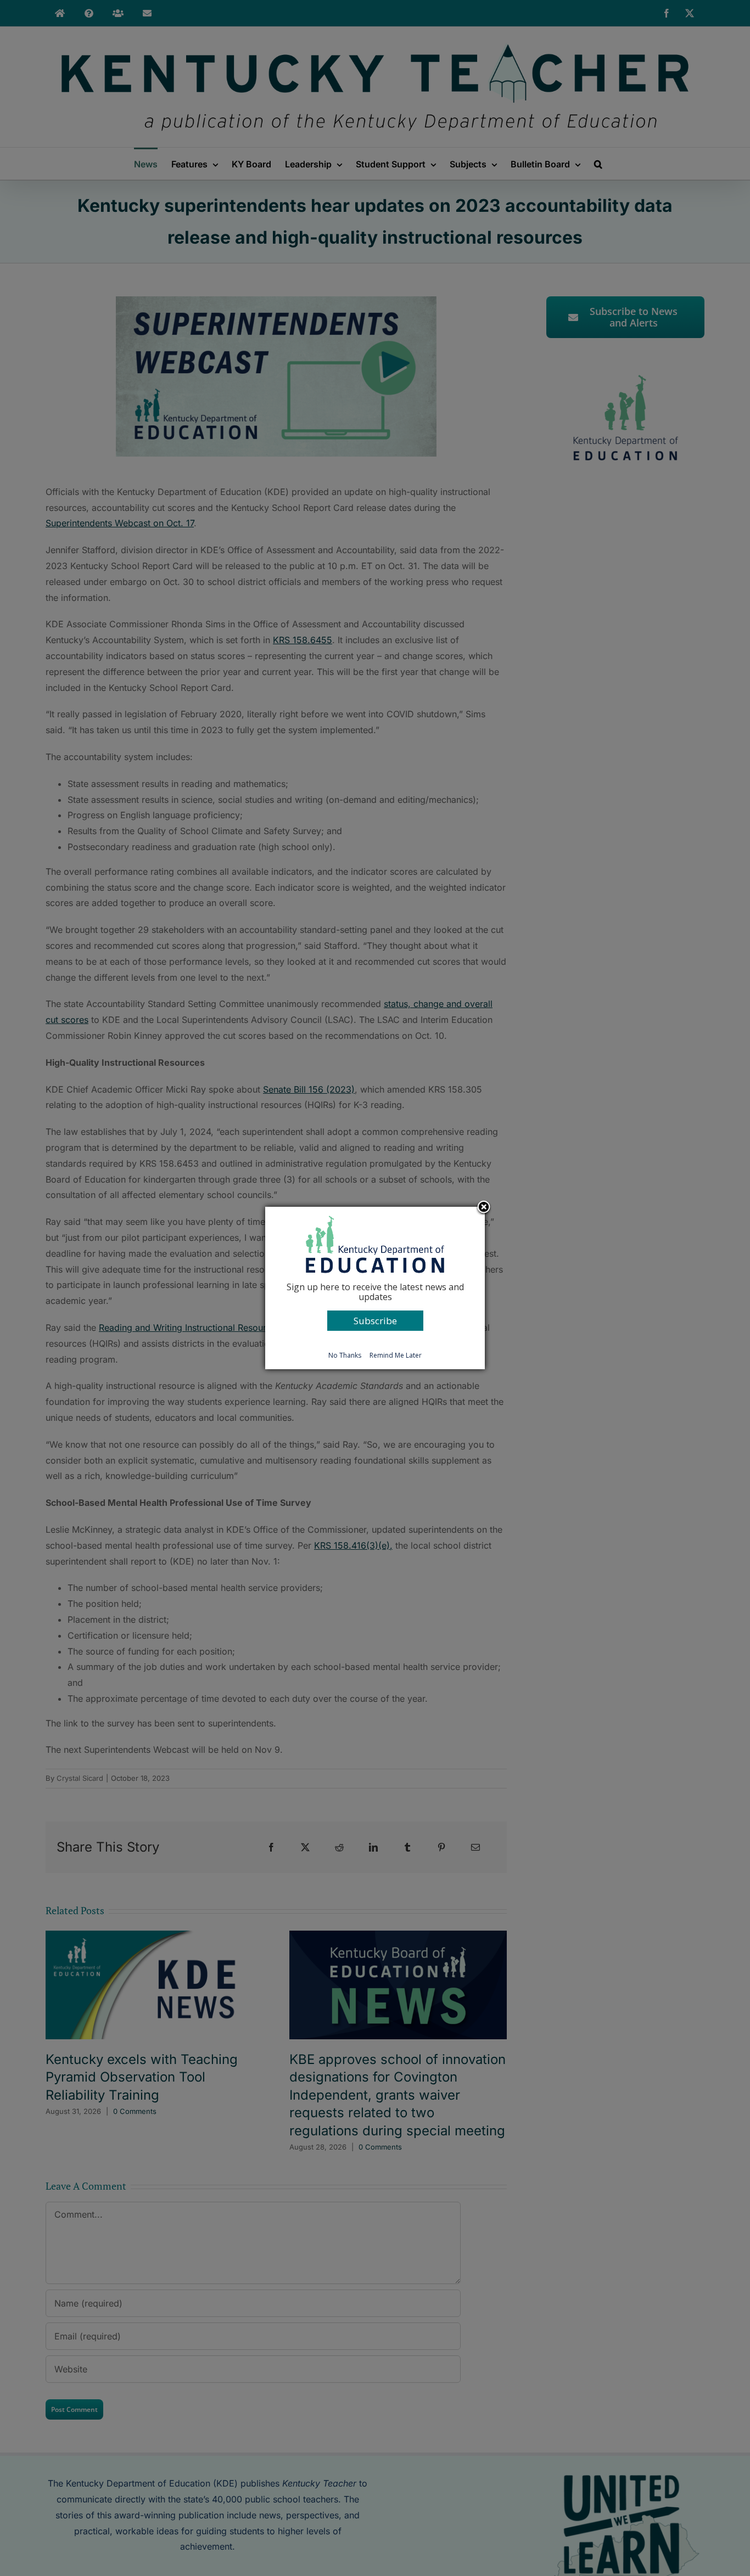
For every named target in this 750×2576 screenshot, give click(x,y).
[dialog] (375, 1288)
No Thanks (345, 1355)
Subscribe (375, 1321)
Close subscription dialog (484, 1208)
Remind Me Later (396, 1355)
